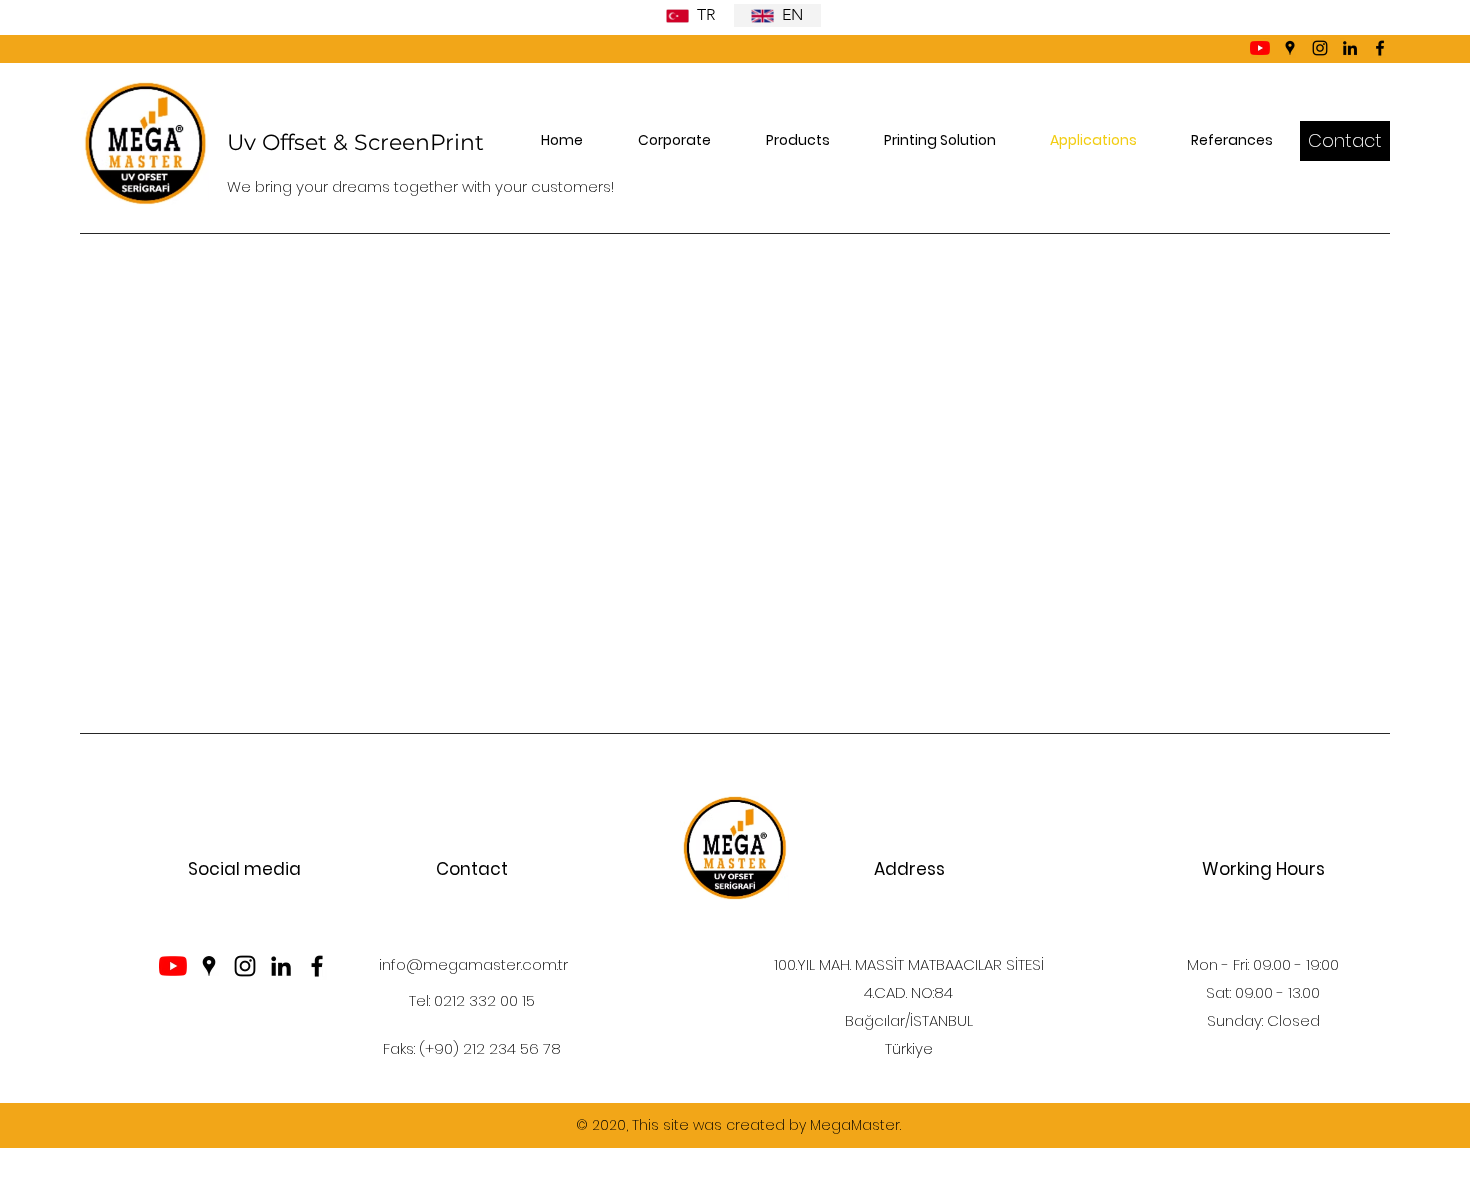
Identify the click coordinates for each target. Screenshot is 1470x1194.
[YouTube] (1260, 48)
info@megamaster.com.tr (473, 964)
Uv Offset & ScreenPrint (355, 142)
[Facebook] (1380, 48)
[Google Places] (1290, 48)
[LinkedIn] (1350, 48)
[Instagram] (1320, 48)
